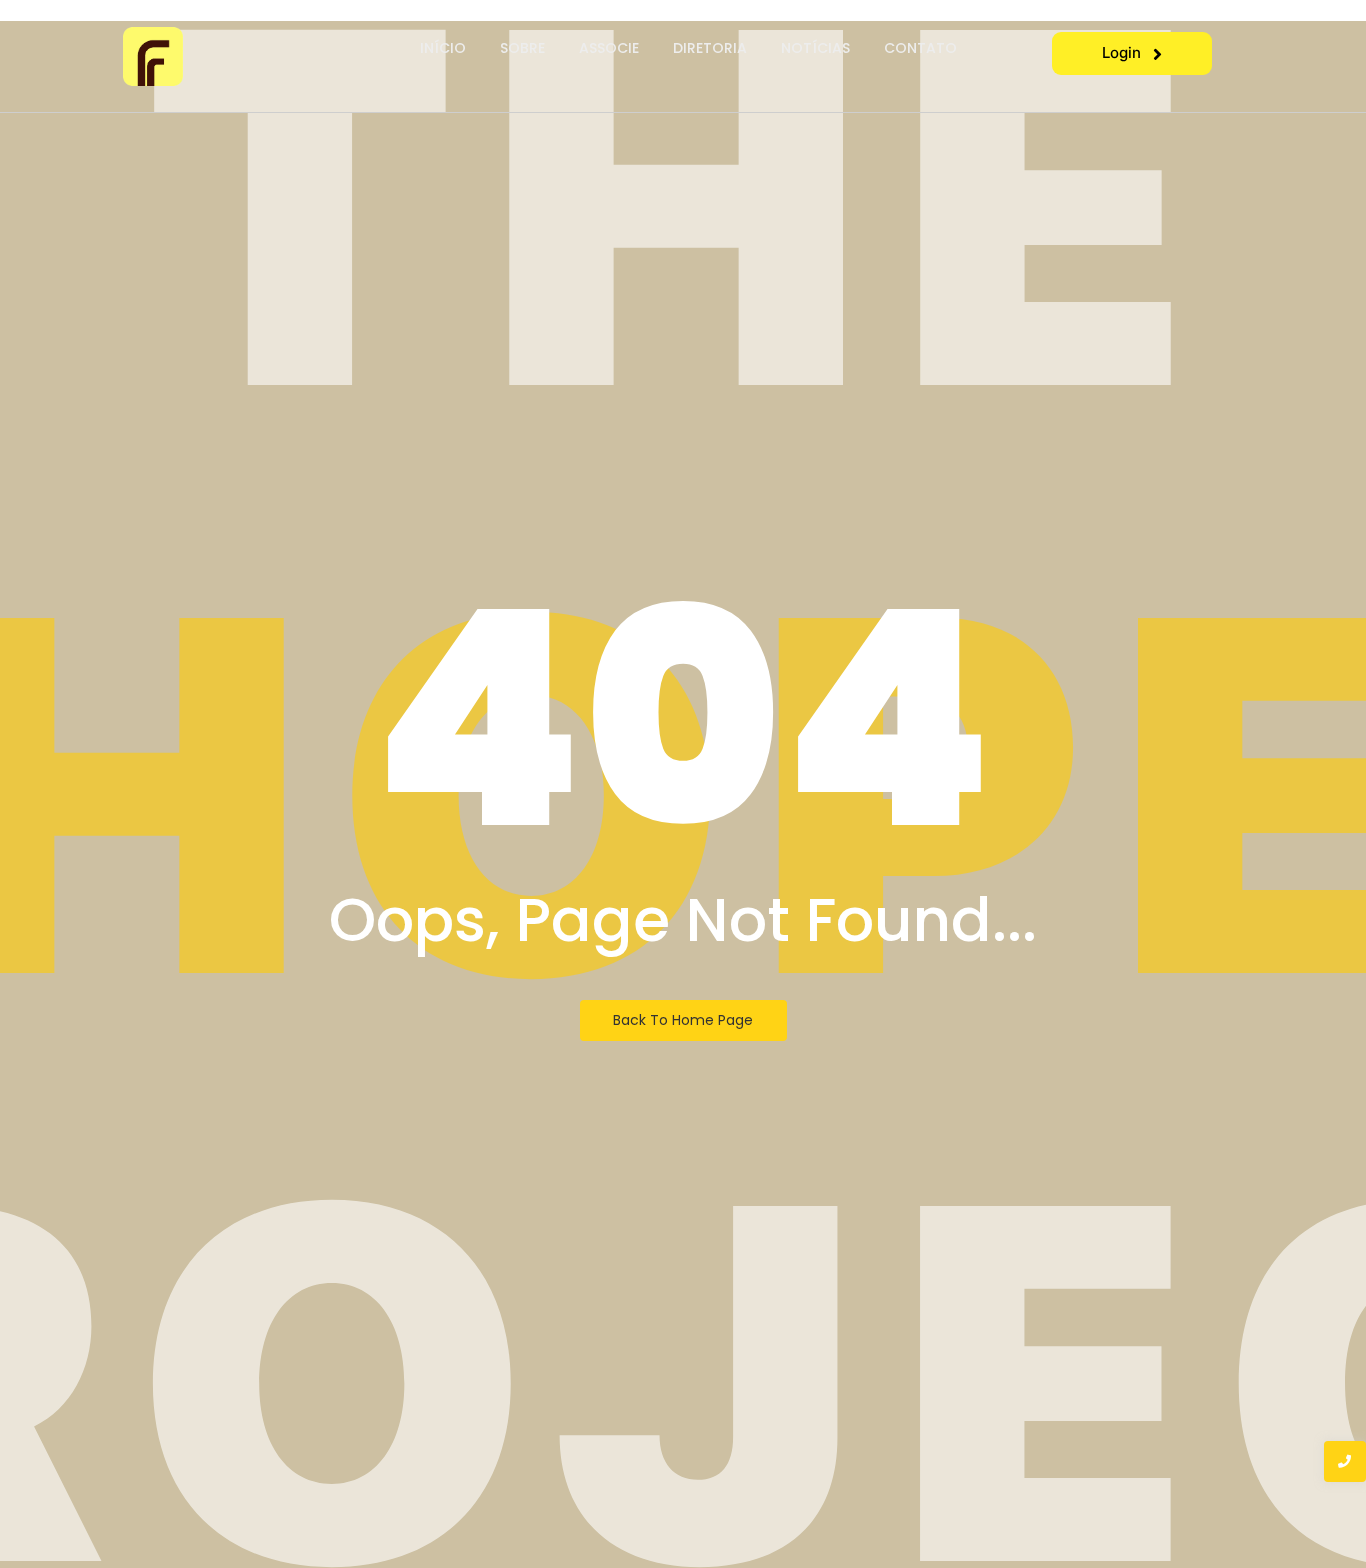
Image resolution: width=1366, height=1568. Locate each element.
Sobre (522, 48)
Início (443, 48)
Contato (920, 48)
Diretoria (710, 48)
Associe (609, 48)
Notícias (815, 48)
